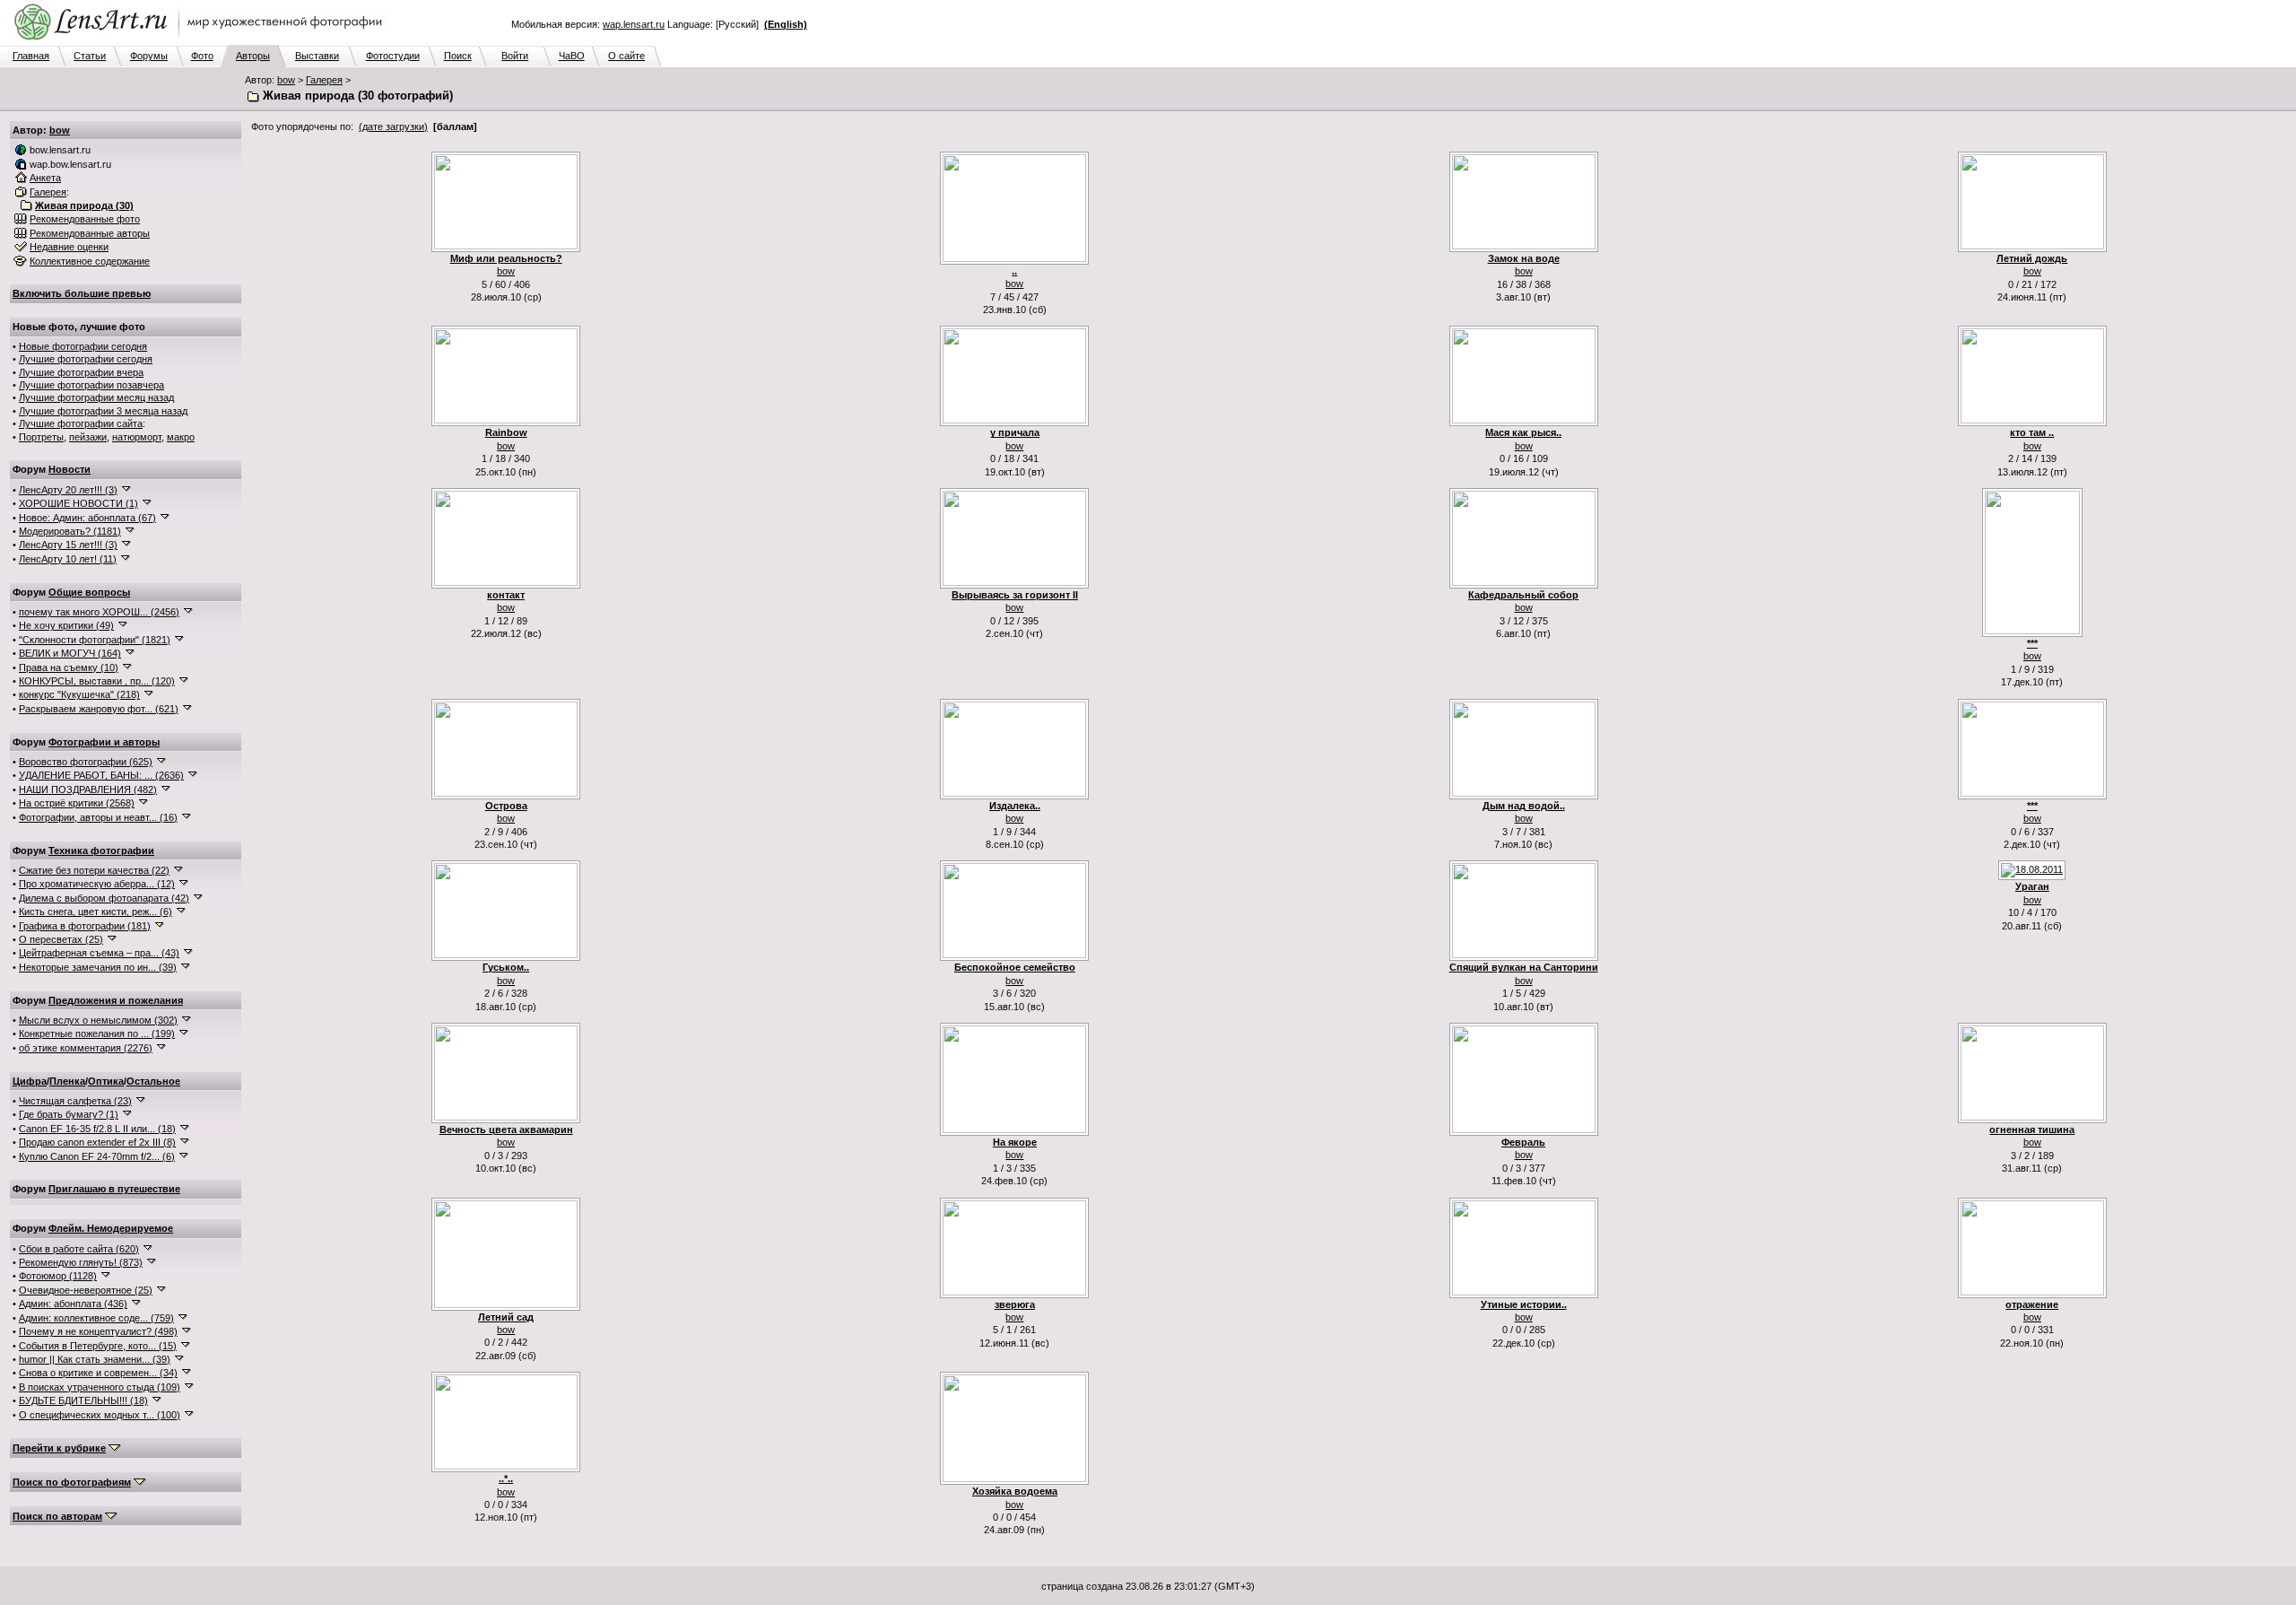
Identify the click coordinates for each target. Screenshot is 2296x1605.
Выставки (317, 56)
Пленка (67, 1081)
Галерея (324, 80)
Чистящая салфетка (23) (75, 1101)
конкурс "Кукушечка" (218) (79, 694)
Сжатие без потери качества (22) (94, 870)
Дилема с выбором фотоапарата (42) (104, 898)
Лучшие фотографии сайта (81, 423)
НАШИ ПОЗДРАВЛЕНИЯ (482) (88, 789)
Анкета (45, 178)
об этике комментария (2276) (86, 1048)
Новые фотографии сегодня (83, 346)
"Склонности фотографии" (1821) (95, 640)
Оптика (106, 1081)
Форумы (149, 56)
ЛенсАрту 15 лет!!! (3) (68, 545)
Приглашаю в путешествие (114, 1189)
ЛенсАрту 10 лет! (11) (68, 559)
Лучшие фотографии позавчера (91, 385)
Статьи (90, 56)
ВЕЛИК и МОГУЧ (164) (70, 653)
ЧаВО (572, 56)
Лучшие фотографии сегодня (86, 359)
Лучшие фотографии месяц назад (96, 397)
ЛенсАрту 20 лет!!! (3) (68, 490)
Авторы (253, 56)
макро (181, 437)
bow (286, 80)
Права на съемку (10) (69, 667)
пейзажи (88, 437)
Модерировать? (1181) (70, 531)
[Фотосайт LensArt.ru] (202, 41)
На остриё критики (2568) (77, 803)
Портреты (41, 437)
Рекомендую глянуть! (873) (81, 1262)
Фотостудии (393, 56)
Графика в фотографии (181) (85, 926)
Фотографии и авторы (104, 742)
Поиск (458, 56)
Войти (515, 56)
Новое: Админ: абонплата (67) (87, 518)
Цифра (30, 1081)
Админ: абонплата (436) (73, 1304)
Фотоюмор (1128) (58, 1276)
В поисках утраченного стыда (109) (100, 1387)
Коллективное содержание (90, 261)
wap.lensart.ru (634, 24)
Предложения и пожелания (116, 1000)
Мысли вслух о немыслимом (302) (98, 1020)
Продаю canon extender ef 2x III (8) (97, 1142)
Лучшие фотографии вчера (81, 372)
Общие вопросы (89, 592)
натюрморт (137, 437)
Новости (70, 469)
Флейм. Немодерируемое (111, 1228)
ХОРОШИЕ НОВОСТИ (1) (78, 503)
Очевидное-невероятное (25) (86, 1290)
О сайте (626, 56)
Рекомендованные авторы (90, 233)
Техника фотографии (101, 850)
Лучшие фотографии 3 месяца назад (103, 411)
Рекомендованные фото (85, 219)
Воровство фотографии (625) (86, 762)
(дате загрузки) (393, 126)
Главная (31, 56)
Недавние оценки (69, 247)
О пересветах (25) (61, 939)
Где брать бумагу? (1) (69, 1114)
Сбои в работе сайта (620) (79, 1249)
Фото (202, 56)
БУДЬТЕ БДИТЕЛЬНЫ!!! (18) (83, 1400)
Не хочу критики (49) (66, 625)
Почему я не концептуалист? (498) (98, 1331)
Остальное (153, 1081)
